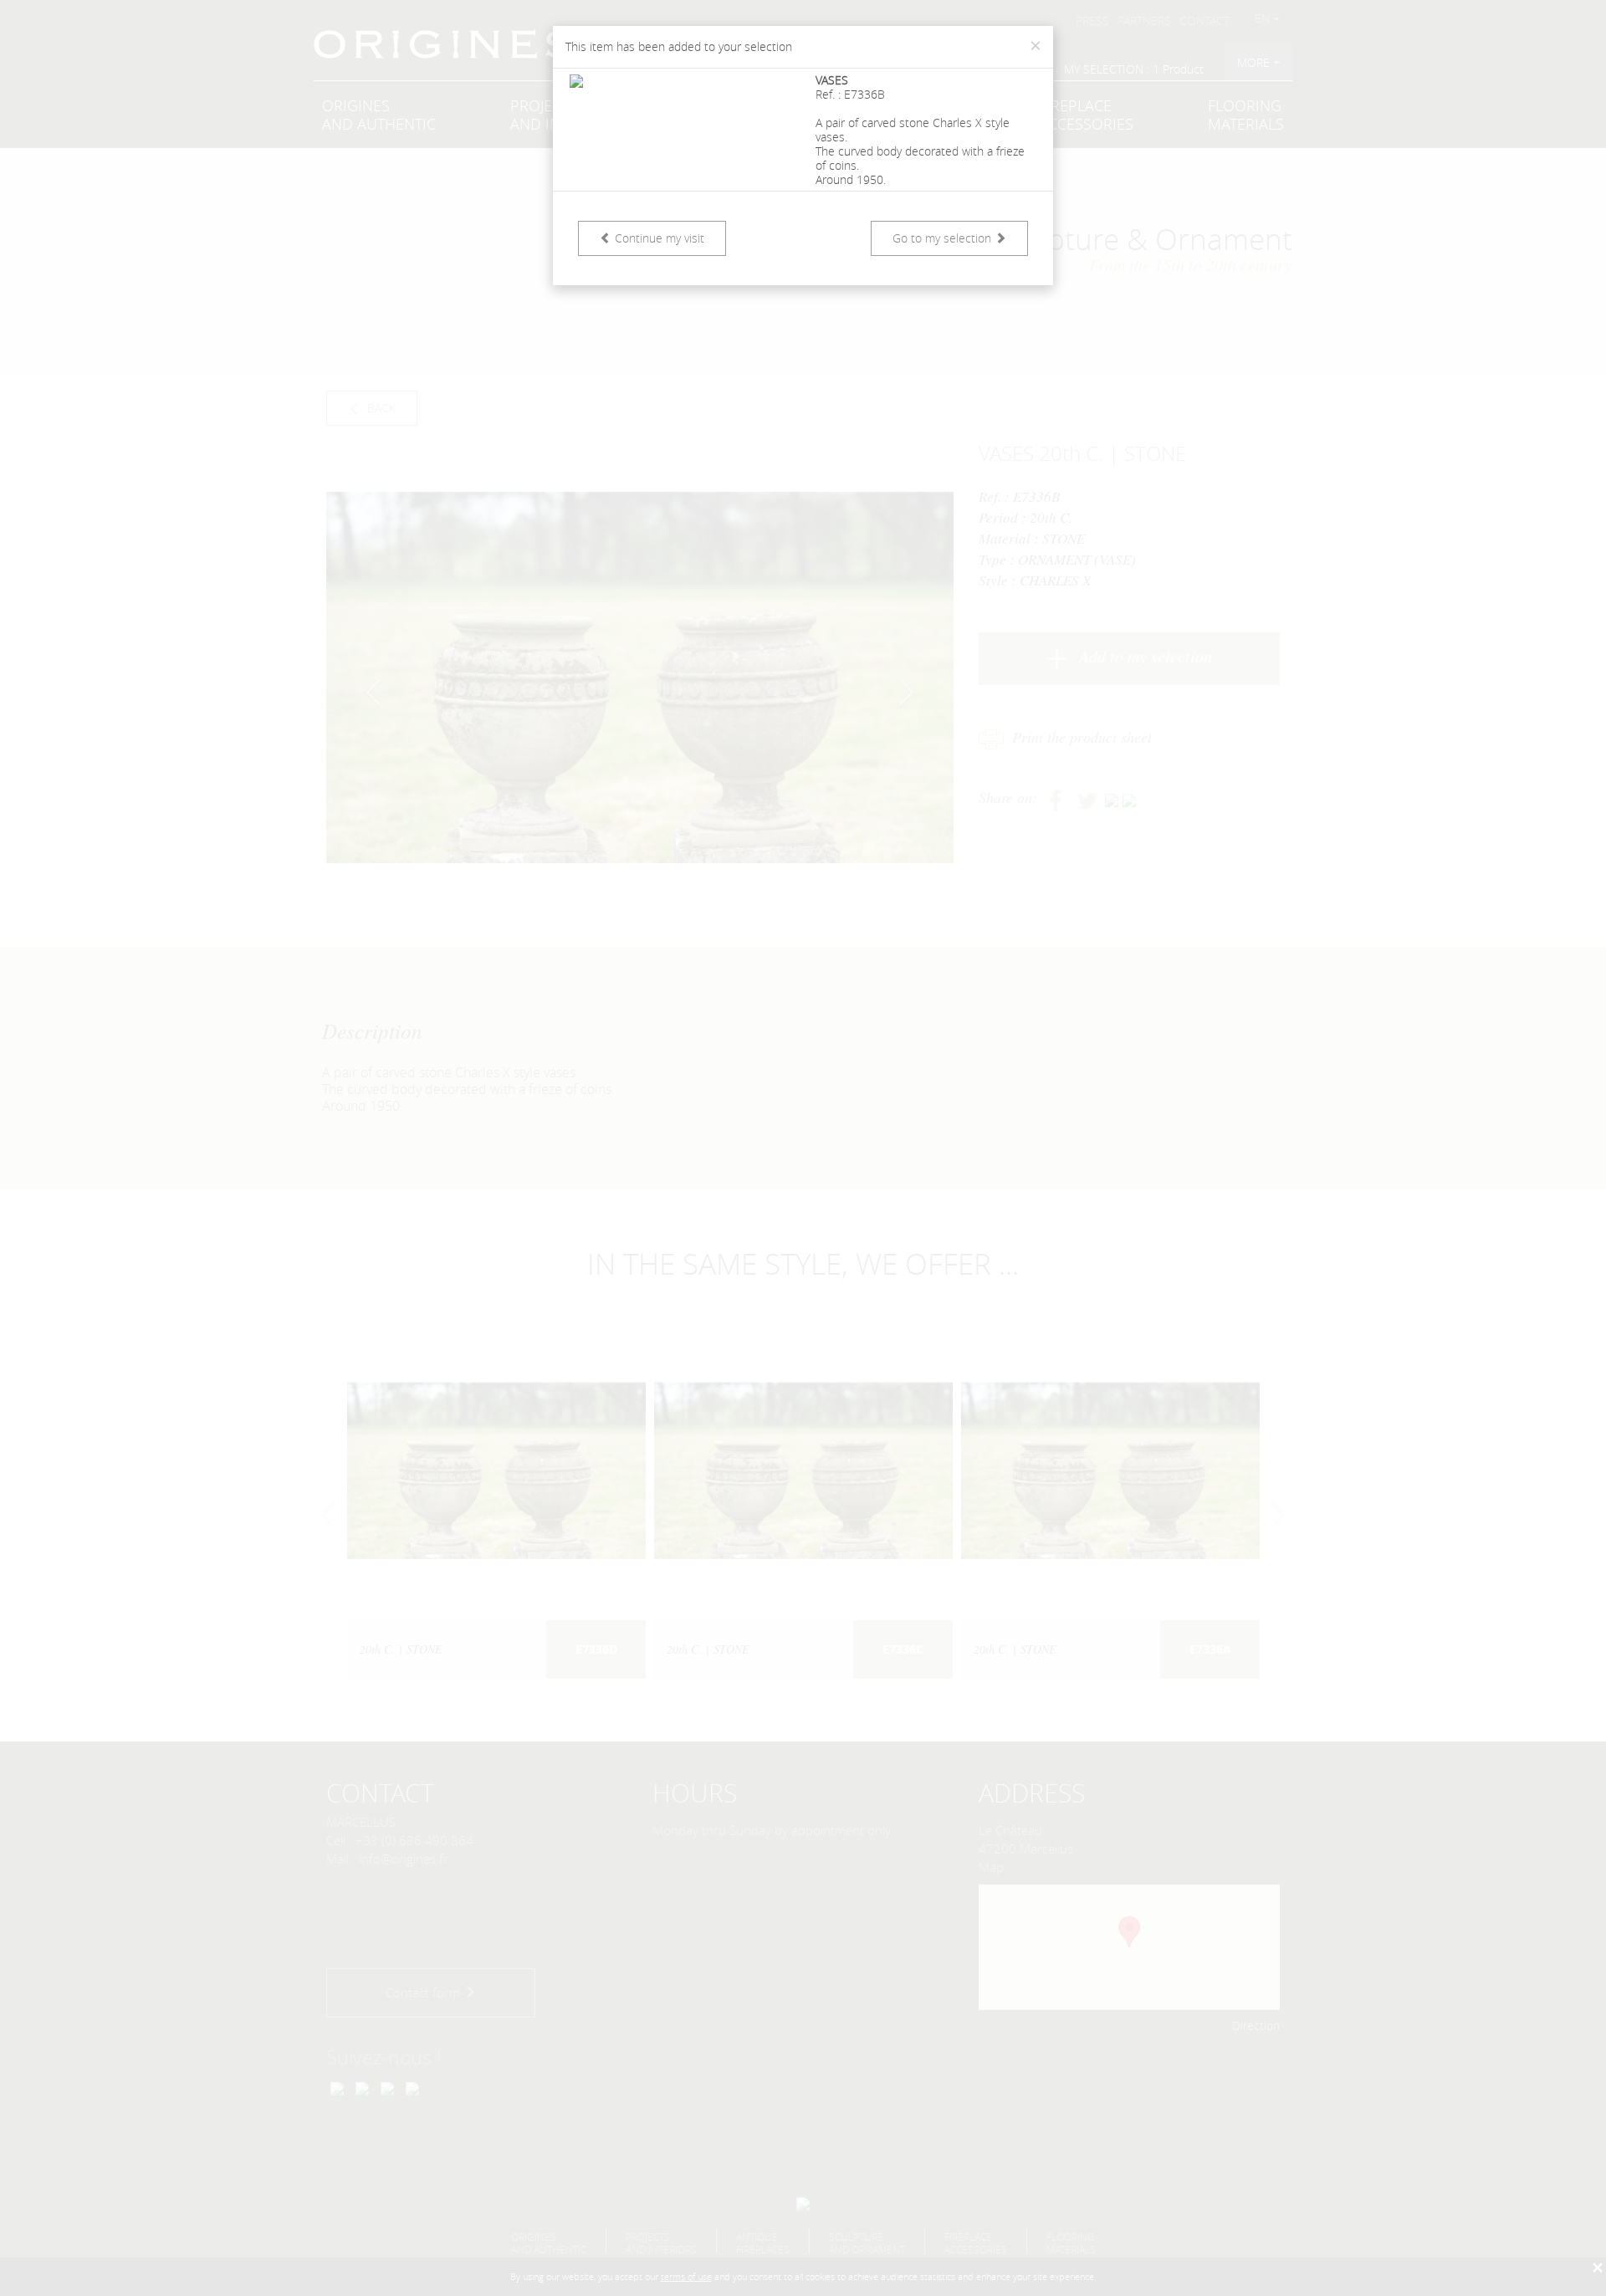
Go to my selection (944, 238)
